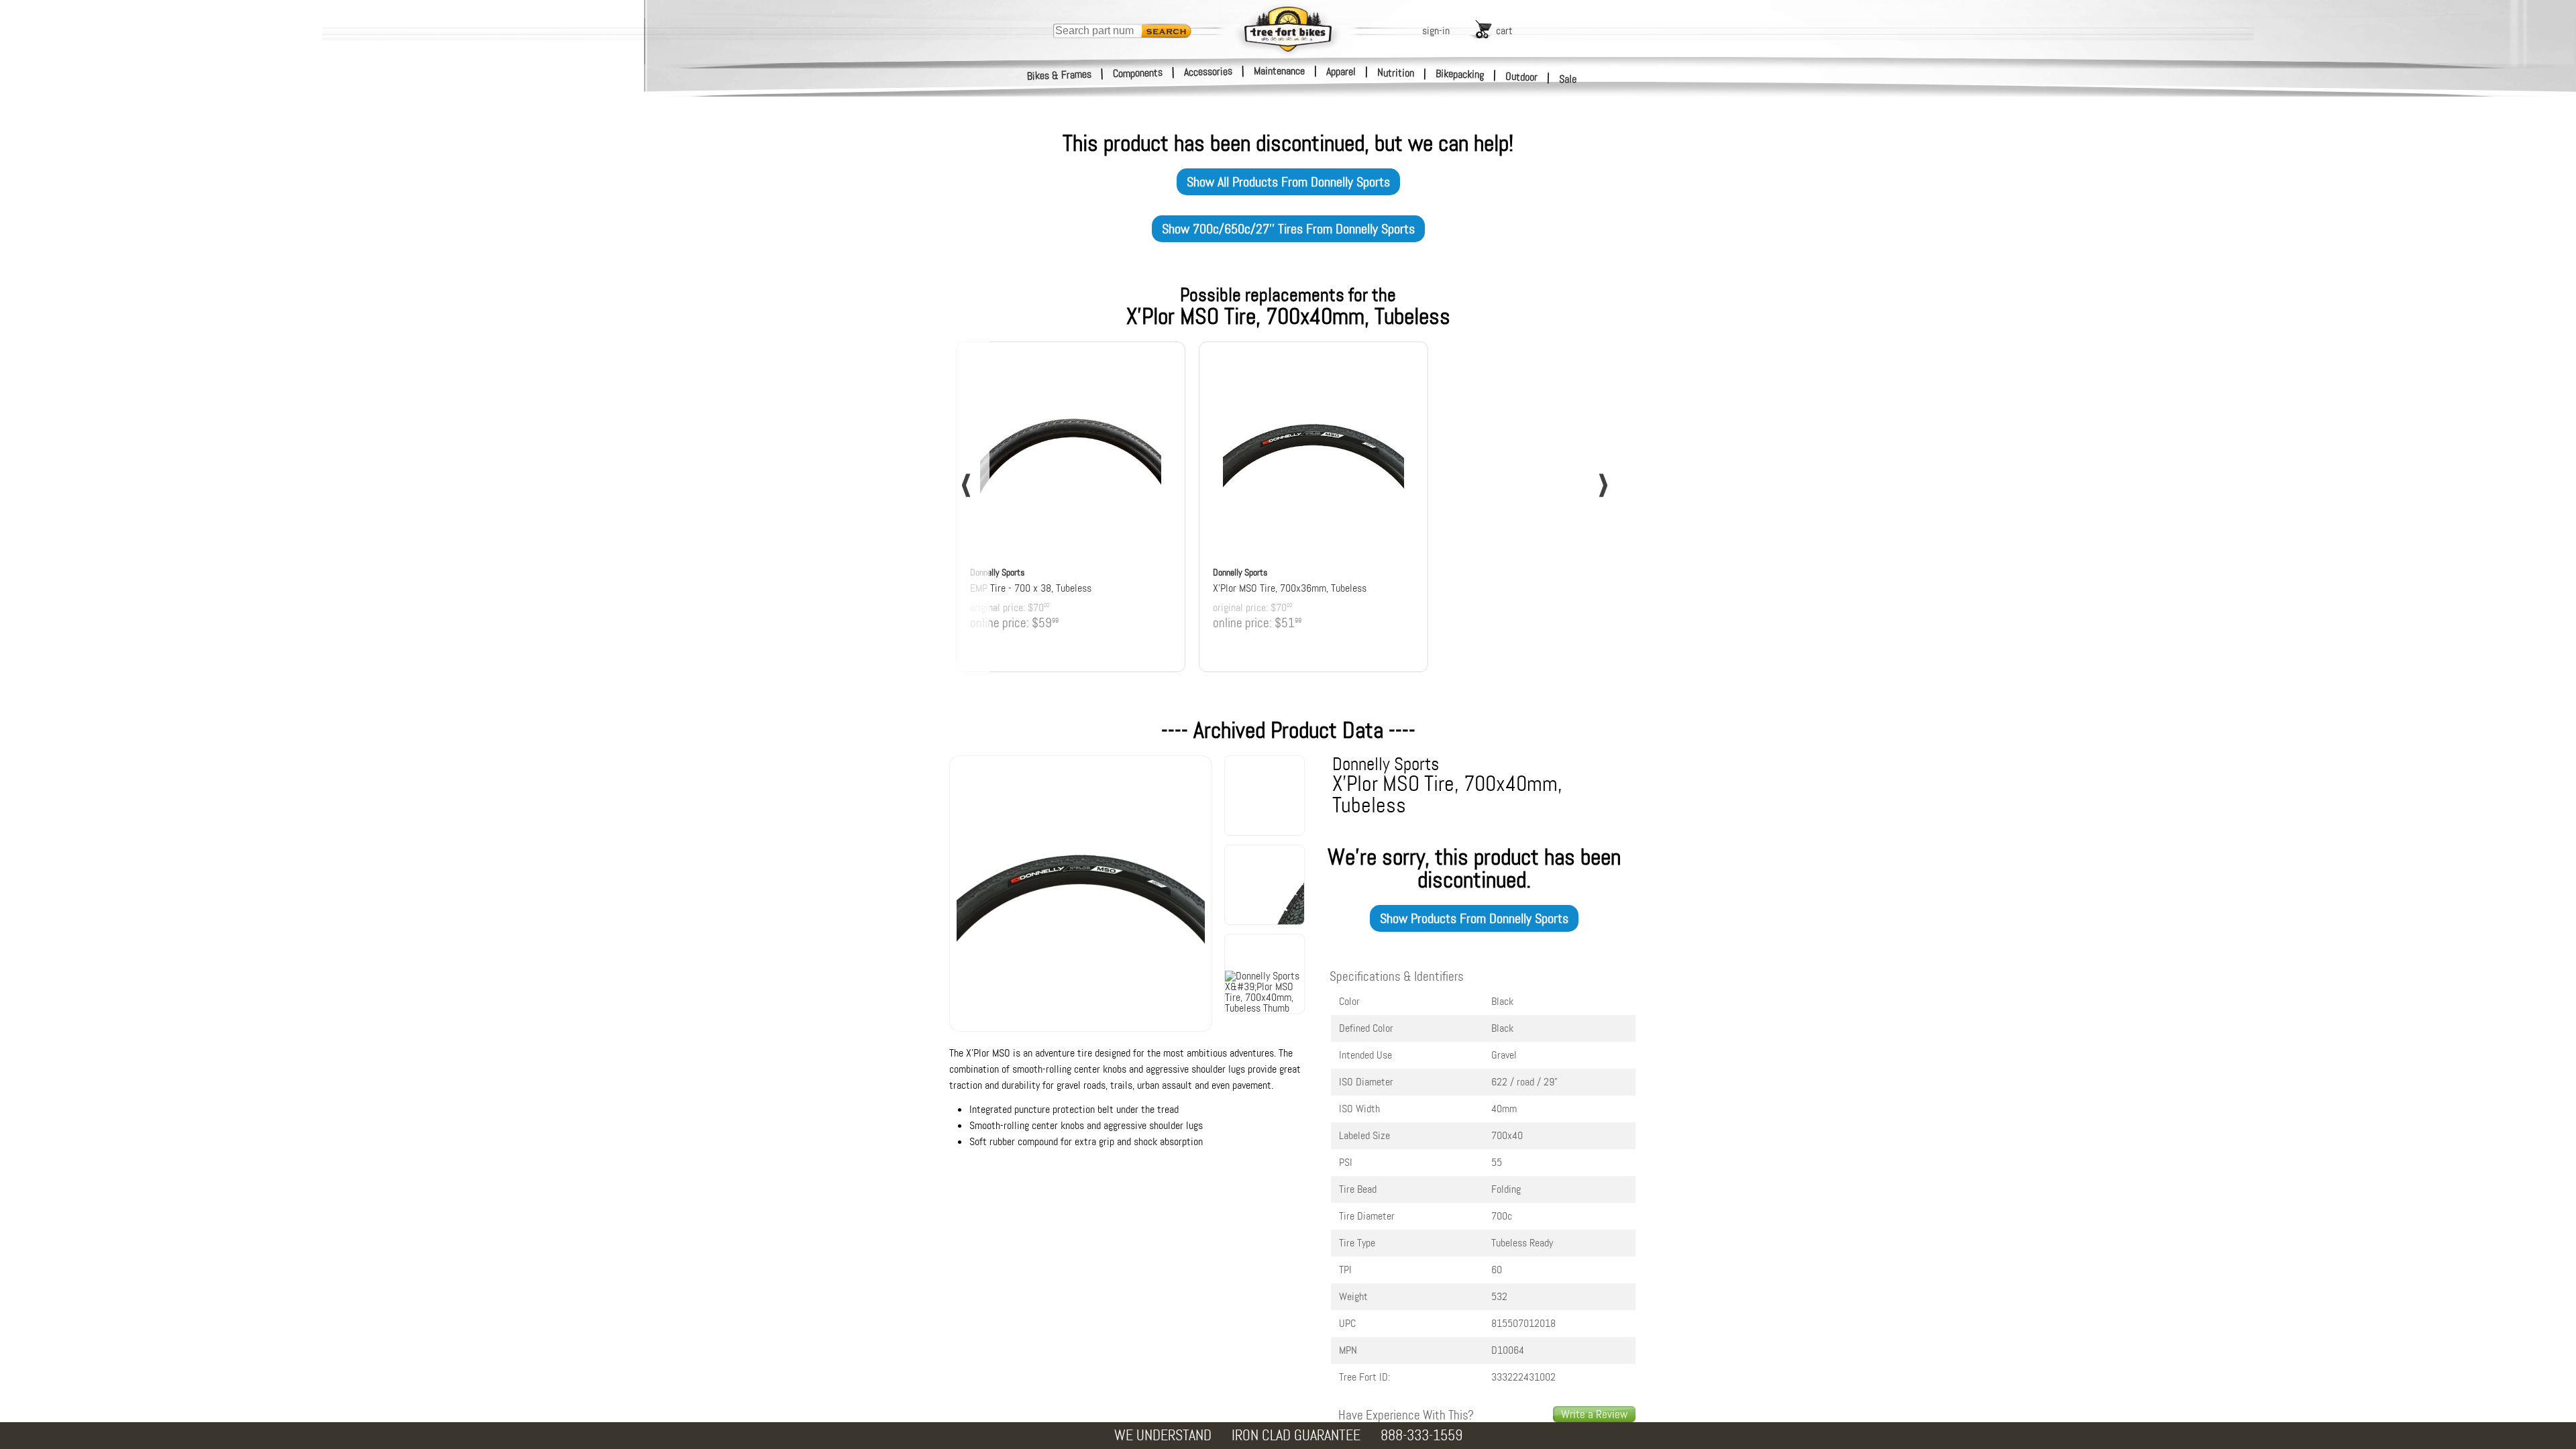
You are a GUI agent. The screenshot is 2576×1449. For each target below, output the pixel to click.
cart (1504, 31)
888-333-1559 (1421, 1435)
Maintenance (1279, 71)
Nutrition (1396, 72)
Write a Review (1594, 1414)
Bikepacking (1460, 74)
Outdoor (1522, 76)
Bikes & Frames (1060, 75)
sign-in (1436, 31)
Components (1138, 73)
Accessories (1208, 71)
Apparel (1341, 71)
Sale (1568, 79)
